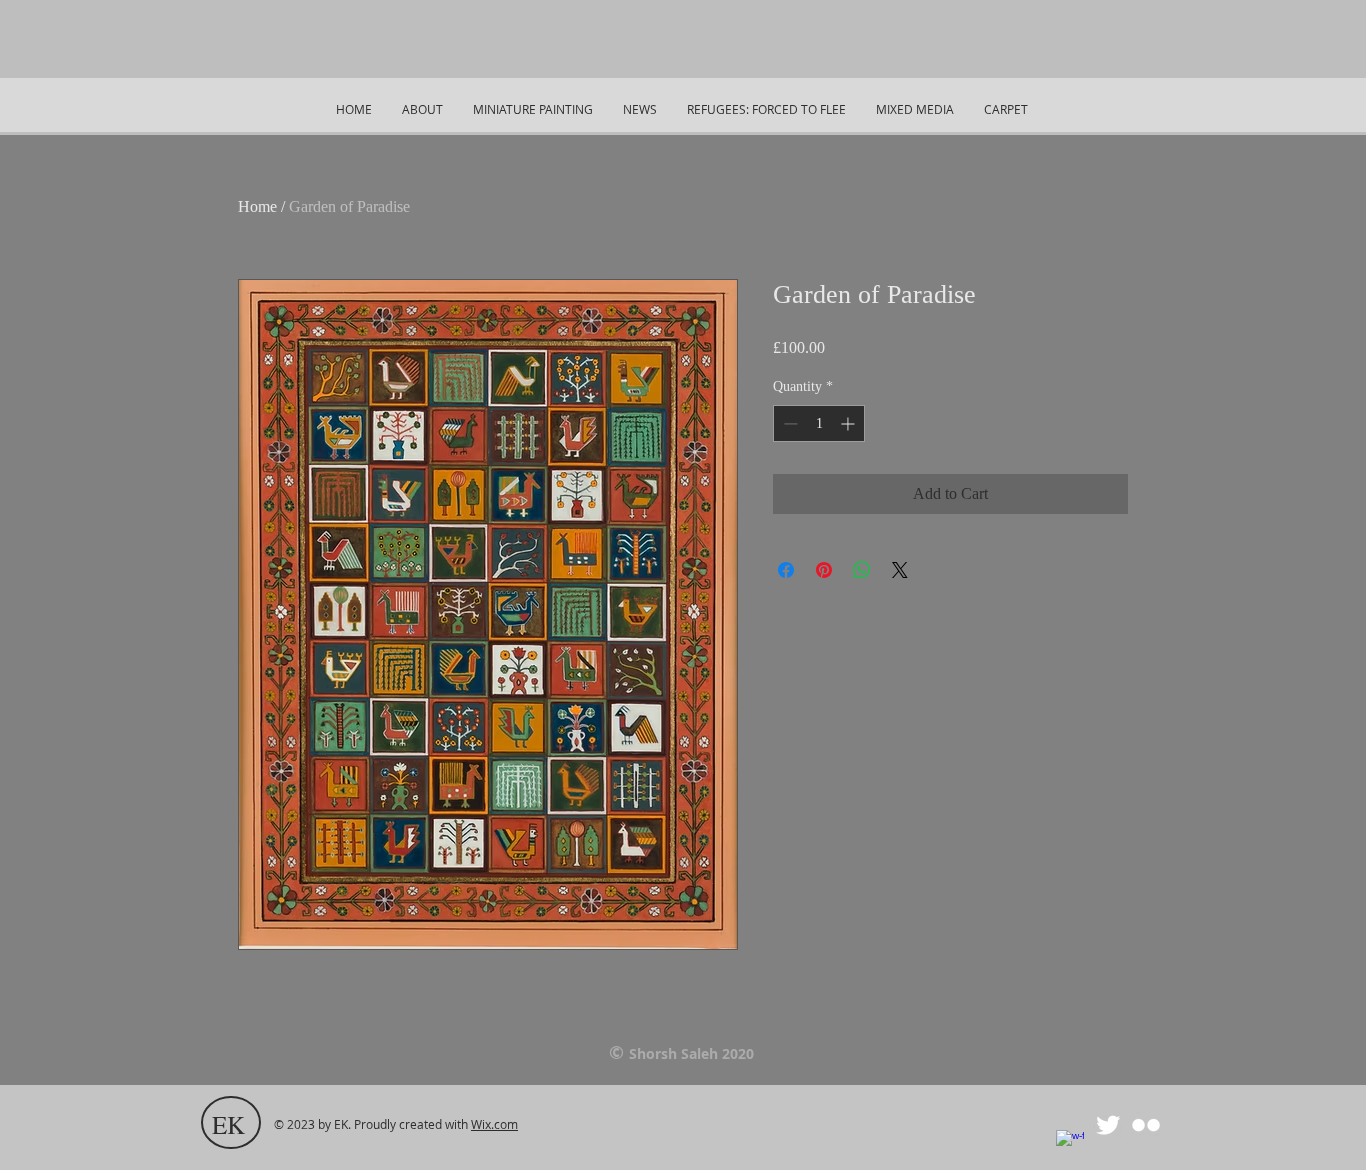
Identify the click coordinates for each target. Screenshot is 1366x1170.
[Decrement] (788, 423)
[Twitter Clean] (1108, 1125)
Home (257, 206)
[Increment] (849, 423)
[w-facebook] (1070, 1144)
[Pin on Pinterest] (824, 570)
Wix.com (494, 1124)
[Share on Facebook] (786, 570)
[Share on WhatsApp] (862, 570)
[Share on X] (900, 570)
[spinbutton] (819, 423)
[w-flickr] (1146, 1125)
